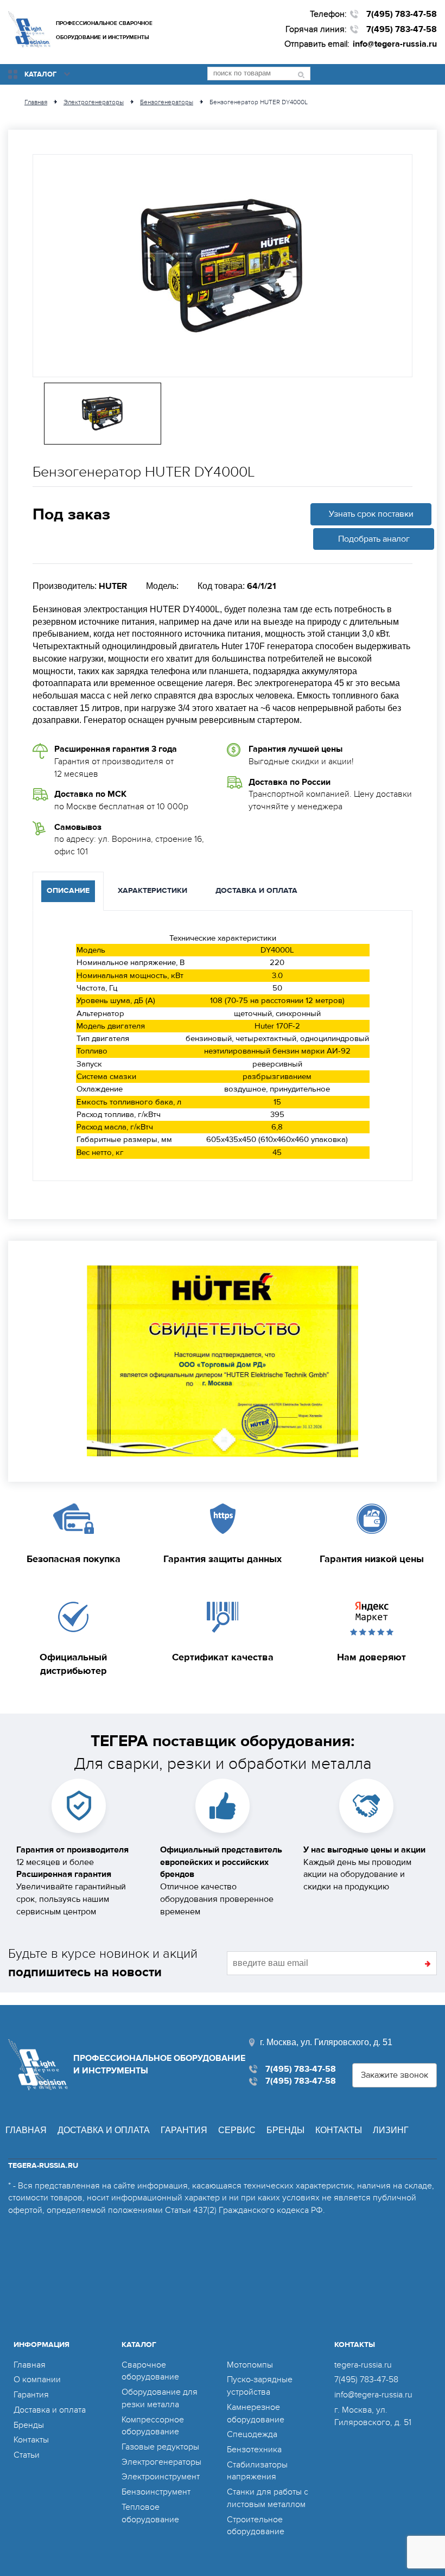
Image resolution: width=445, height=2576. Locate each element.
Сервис (237, 2130)
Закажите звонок (395, 2075)
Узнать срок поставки (371, 514)
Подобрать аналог (374, 539)
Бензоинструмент (156, 2492)
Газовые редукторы (160, 2447)
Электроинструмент (161, 2477)
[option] (223, 266)
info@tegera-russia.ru (395, 44)
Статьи (27, 2455)
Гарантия (184, 2130)
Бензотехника (254, 2450)
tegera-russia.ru (363, 2365)
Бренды (285, 2130)
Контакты (339, 2130)
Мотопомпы (250, 2365)
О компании (37, 2380)
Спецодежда (252, 2434)
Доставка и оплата (104, 2130)
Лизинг (391, 2130)
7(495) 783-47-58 (402, 14)
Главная (26, 2130)
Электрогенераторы (161, 2462)
